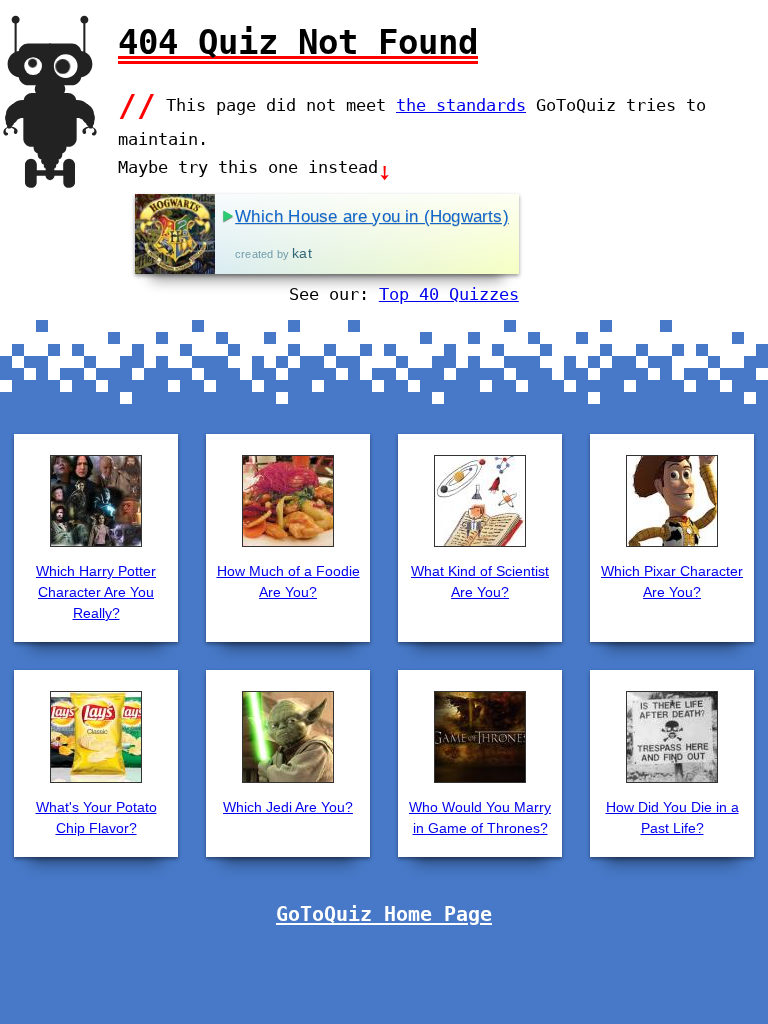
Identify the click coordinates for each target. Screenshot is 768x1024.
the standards (461, 105)
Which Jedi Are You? (288, 807)
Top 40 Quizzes (449, 294)
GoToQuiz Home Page (384, 914)
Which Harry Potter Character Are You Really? (96, 592)
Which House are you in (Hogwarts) (372, 216)
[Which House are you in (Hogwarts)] (175, 234)
